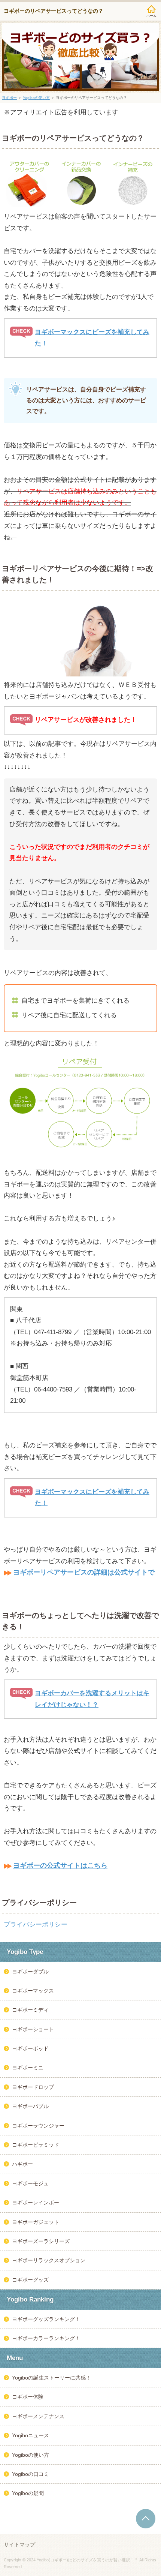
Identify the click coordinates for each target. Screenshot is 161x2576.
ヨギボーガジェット (36, 2222)
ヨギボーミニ (28, 2068)
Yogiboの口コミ (31, 2474)
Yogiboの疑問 (28, 2493)
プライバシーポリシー (36, 1925)
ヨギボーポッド (30, 2048)
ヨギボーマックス (33, 1991)
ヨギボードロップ (33, 2087)
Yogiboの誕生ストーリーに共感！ (51, 2378)
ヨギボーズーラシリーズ (41, 2241)
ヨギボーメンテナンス (38, 2416)
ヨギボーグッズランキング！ (46, 2319)
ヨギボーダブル (30, 1972)
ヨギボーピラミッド (36, 2145)
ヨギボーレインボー (36, 2203)
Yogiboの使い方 (36, 98)
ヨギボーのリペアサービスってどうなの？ (54, 11)
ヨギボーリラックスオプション (49, 2260)
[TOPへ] (146, 2519)
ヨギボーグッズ (30, 2280)
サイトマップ (19, 2545)
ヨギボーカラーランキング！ (46, 2338)
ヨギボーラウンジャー (38, 2126)
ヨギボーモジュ (30, 2183)
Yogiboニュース (31, 2435)
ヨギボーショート (33, 2029)
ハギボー (22, 2164)
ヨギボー (9, 98)
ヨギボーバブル (30, 2106)
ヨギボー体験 (28, 2397)
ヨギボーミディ (30, 2010)
